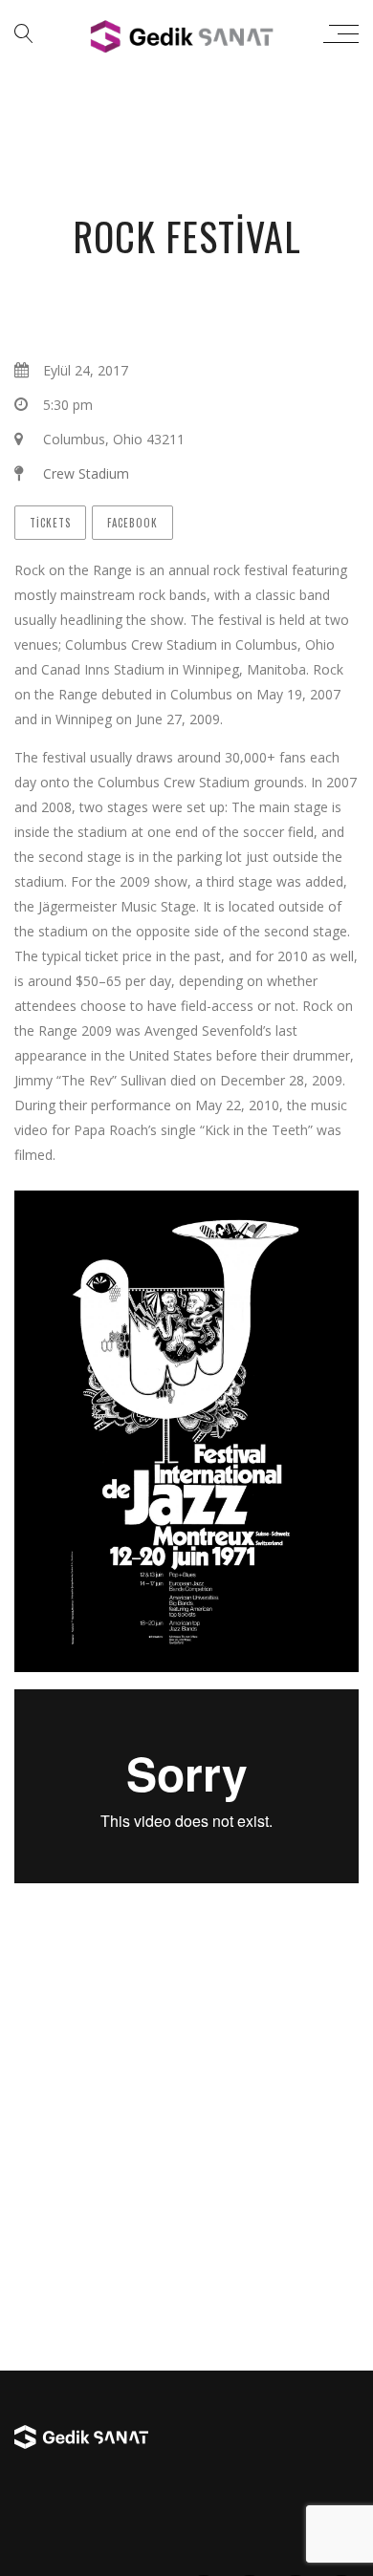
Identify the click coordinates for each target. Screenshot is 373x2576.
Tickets (50, 523)
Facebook (132, 523)
